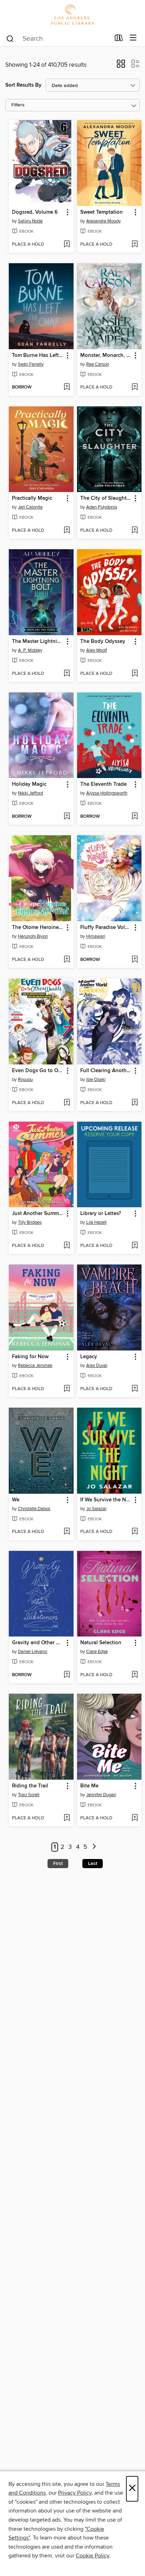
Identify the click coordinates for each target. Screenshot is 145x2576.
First (58, 1864)
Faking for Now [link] (30, 1357)
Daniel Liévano (33, 1652)
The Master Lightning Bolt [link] (38, 642)
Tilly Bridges (30, 1222)
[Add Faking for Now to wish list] (67, 1389)
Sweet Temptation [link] (102, 212)
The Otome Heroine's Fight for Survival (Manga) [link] (38, 928)
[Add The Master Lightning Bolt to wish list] (67, 674)
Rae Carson (98, 364)
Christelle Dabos (34, 1509)
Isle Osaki (96, 1080)
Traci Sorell (29, 1795)
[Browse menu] (133, 38)
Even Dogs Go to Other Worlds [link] (38, 1071)
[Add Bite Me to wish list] (135, 1818)
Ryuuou (25, 1080)
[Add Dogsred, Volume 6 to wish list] (67, 245)
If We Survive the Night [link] (106, 1500)
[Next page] (94, 1847)
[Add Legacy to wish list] (135, 1389)
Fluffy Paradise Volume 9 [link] (106, 928)
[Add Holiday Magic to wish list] (67, 817)
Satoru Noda (30, 221)
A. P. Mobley (30, 650)
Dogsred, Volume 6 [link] (35, 212)
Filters (18, 105)
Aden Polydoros (102, 507)
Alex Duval (97, 1366)
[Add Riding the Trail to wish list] (67, 1818)
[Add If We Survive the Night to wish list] (135, 1532)
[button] (121, 66)
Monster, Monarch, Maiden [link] (106, 356)
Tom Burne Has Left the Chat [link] (38, 356)
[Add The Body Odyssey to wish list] (135, 674)
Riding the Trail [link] (30, 1786)
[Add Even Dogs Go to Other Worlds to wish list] (67, 1103)
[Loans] (119, 39)
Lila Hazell (96, 1222)
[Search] (10, 38)
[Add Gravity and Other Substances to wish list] (67, 1675)
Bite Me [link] (89, 1786)
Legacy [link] (89, 1357)
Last (93, 1864)
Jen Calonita (30, 507)
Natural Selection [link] (101, 1643)
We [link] (16, 1500)
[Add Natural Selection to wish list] (135, 1675)
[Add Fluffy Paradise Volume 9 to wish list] (135, 960)
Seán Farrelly (31, 364)
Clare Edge (97, 1652)
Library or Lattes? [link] (101, 1214)
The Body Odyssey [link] (103, 642)
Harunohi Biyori (33, 936)
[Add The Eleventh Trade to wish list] (135, 817)
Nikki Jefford (30, 793)
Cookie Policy (92, 2556)
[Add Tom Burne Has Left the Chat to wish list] (67, 387)
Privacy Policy (75, 2493)
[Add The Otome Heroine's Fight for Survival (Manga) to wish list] (67, 960)
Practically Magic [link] (32, 498)
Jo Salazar (96, 1509)
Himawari (96, 936)
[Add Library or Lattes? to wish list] (135, 1246)
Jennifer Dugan (101, 1795)
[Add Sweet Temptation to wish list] (135, 245)
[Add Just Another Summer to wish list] (67, 1246)
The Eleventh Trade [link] (103, 784)
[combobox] (58, 39)
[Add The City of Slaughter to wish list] (135, 531)
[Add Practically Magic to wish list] (67, 531)
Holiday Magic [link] (29, 784)
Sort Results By (23, 85)
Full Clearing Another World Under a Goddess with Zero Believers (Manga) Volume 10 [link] (106, 1071)
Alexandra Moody (103, 221)
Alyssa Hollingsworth (107, 793)
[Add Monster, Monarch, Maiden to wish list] (135, 387)
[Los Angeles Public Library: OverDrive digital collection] (72, 15)
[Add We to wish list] (67, 1532)
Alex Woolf (97, 650)
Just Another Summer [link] (38, 1214)
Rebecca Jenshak (35, 1366)
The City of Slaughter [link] (106, 498)
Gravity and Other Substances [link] (38, 1643)
